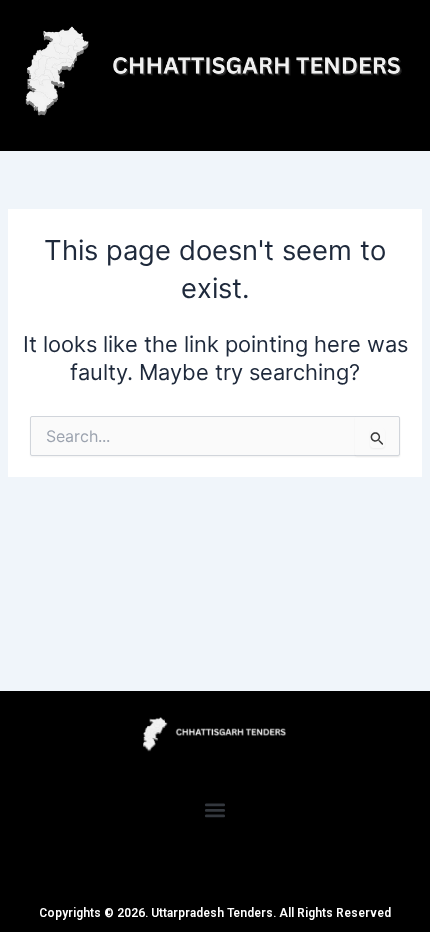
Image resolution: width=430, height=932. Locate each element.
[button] (215, 809)
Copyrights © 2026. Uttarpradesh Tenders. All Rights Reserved (215, 913)
